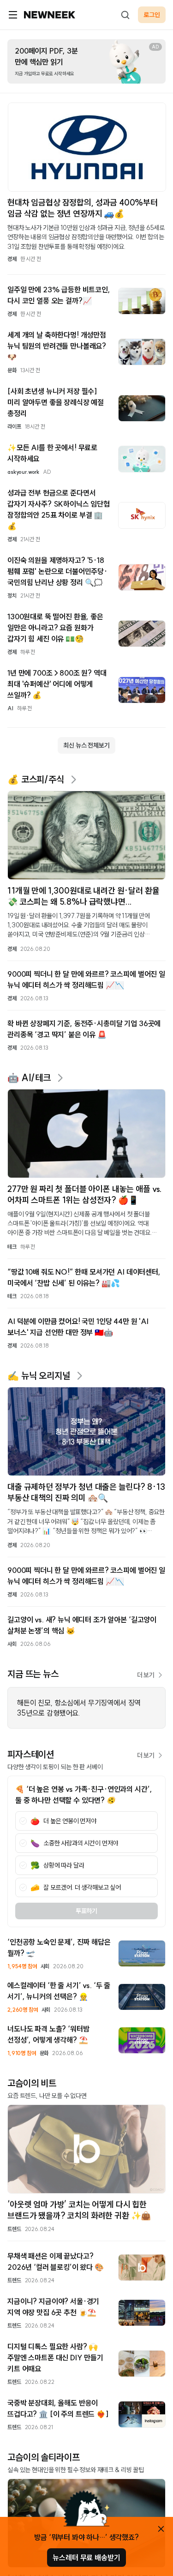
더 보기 (146, 1675)
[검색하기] (125, 15)
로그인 (152, 15)
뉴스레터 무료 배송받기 (86, 2558)
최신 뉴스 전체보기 (86, 745)
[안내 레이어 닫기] (161, 2529)
